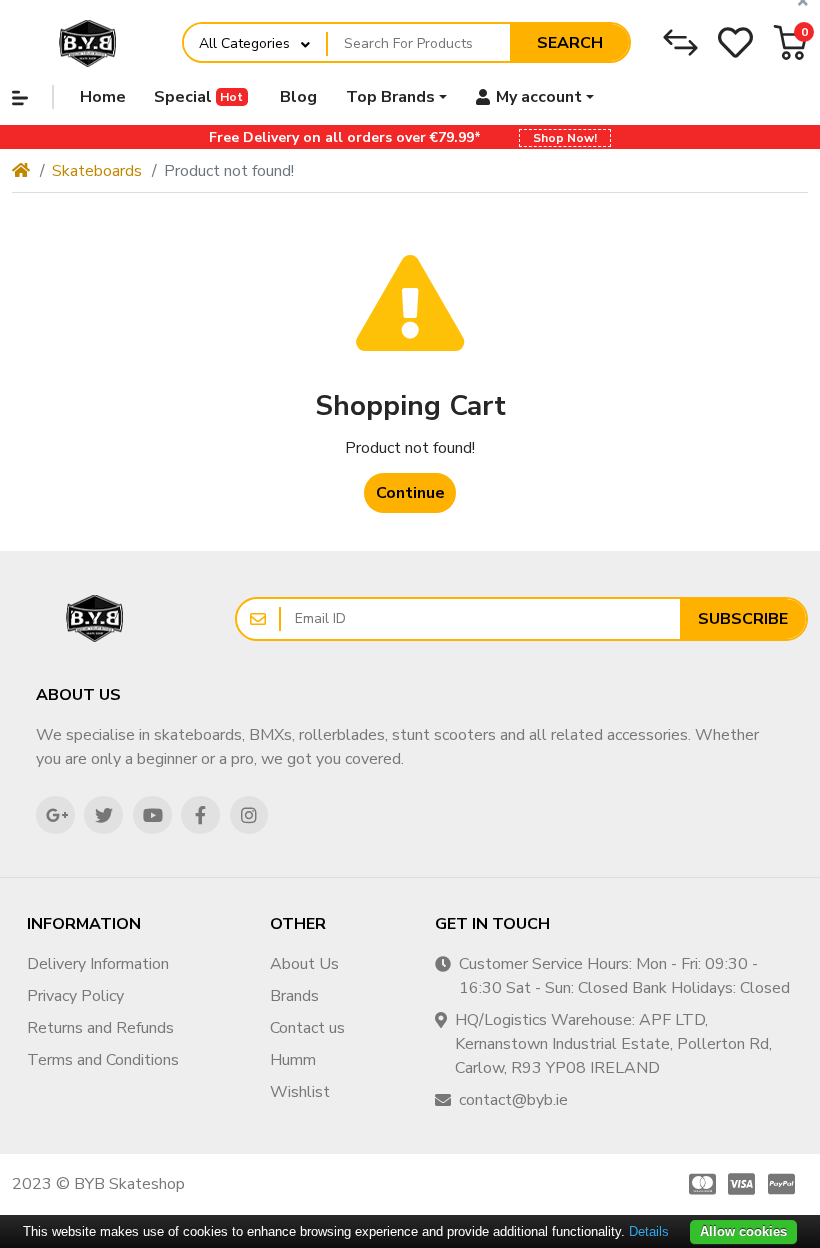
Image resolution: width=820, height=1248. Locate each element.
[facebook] (200, 815)
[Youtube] (152, 815)
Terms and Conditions (103, 1060)
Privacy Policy (75, 996)
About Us (304, 964)
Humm (293, 1060)
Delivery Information (98, 964)
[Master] (699, 1184)
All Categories (244, 43)
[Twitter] (103, 815)
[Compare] (680, 42)
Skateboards (97, 171)
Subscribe (743, 619)
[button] (790, 42)
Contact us (307, 1028)
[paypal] (785, 1184)
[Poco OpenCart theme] (95, 618)
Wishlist (300, 1092)
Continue (410, 493)
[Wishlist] (735, 42)
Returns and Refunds (100, 1028)
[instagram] (249, 815)
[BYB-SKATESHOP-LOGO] (87, 43)
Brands (294, 996)
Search (570, 43)
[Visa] (742, 1184)
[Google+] (55, 815)
